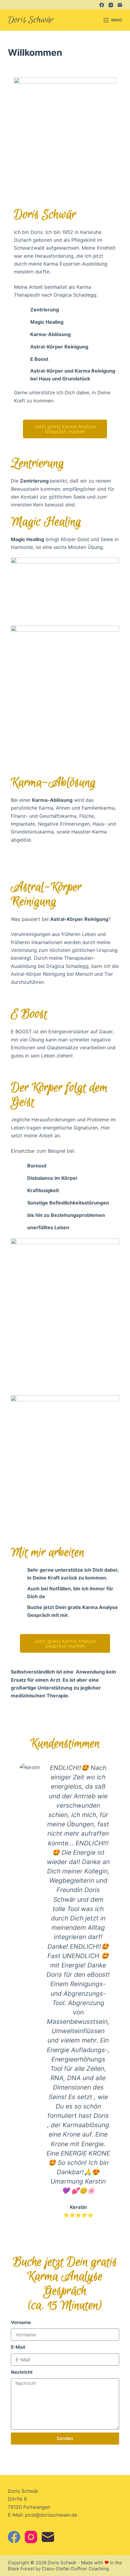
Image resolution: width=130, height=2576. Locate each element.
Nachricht (22, 2372)
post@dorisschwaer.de (51, 2515)
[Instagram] (111, 5)
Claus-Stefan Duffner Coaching (75, 2569)
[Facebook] (102, 5)
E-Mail (18, 2347)
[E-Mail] (120, 5)
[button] (16, 1991)
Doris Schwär (31, 20)
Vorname (21, 2322)
